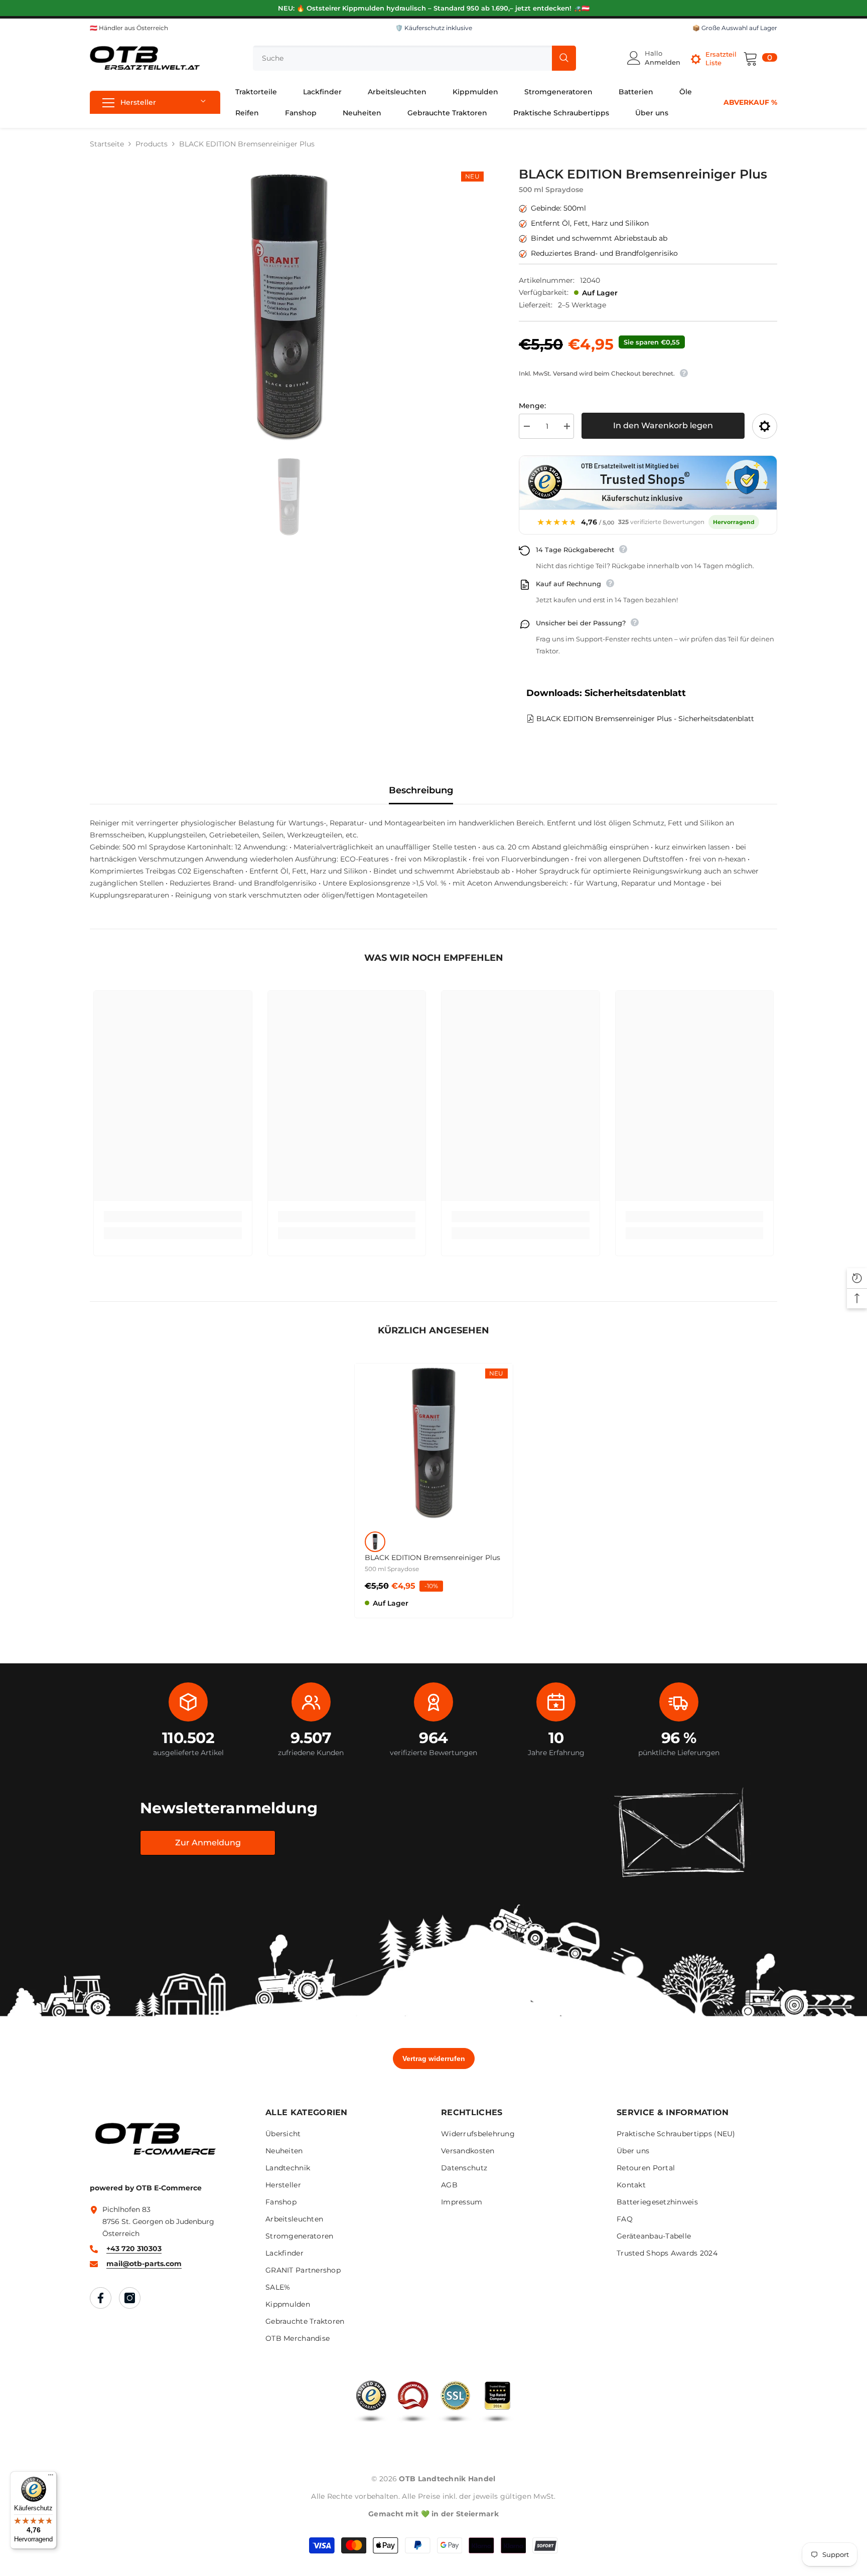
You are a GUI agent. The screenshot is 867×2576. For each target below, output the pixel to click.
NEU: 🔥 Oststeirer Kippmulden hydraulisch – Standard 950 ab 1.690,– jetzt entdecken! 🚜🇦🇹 (434, 8)
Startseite (107, 144)
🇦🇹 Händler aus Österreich (129, 28)
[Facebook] (101, 2298)
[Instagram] (130, 2298)
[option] (289, 306)
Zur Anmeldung (208, 1843)
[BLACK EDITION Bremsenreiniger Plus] (434, 1442)
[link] (173, 1217)
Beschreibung (421, 790)
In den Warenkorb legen (663, 425)
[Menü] (51, 2477)
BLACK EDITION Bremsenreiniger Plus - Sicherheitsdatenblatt (645, 719)
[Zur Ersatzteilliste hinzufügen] (765, 426)
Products (152, 144)
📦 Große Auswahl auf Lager (735, 28)
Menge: (532, 406)
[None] (375, 1542)
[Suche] (414, 58)
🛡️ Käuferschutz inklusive (434, 28)
